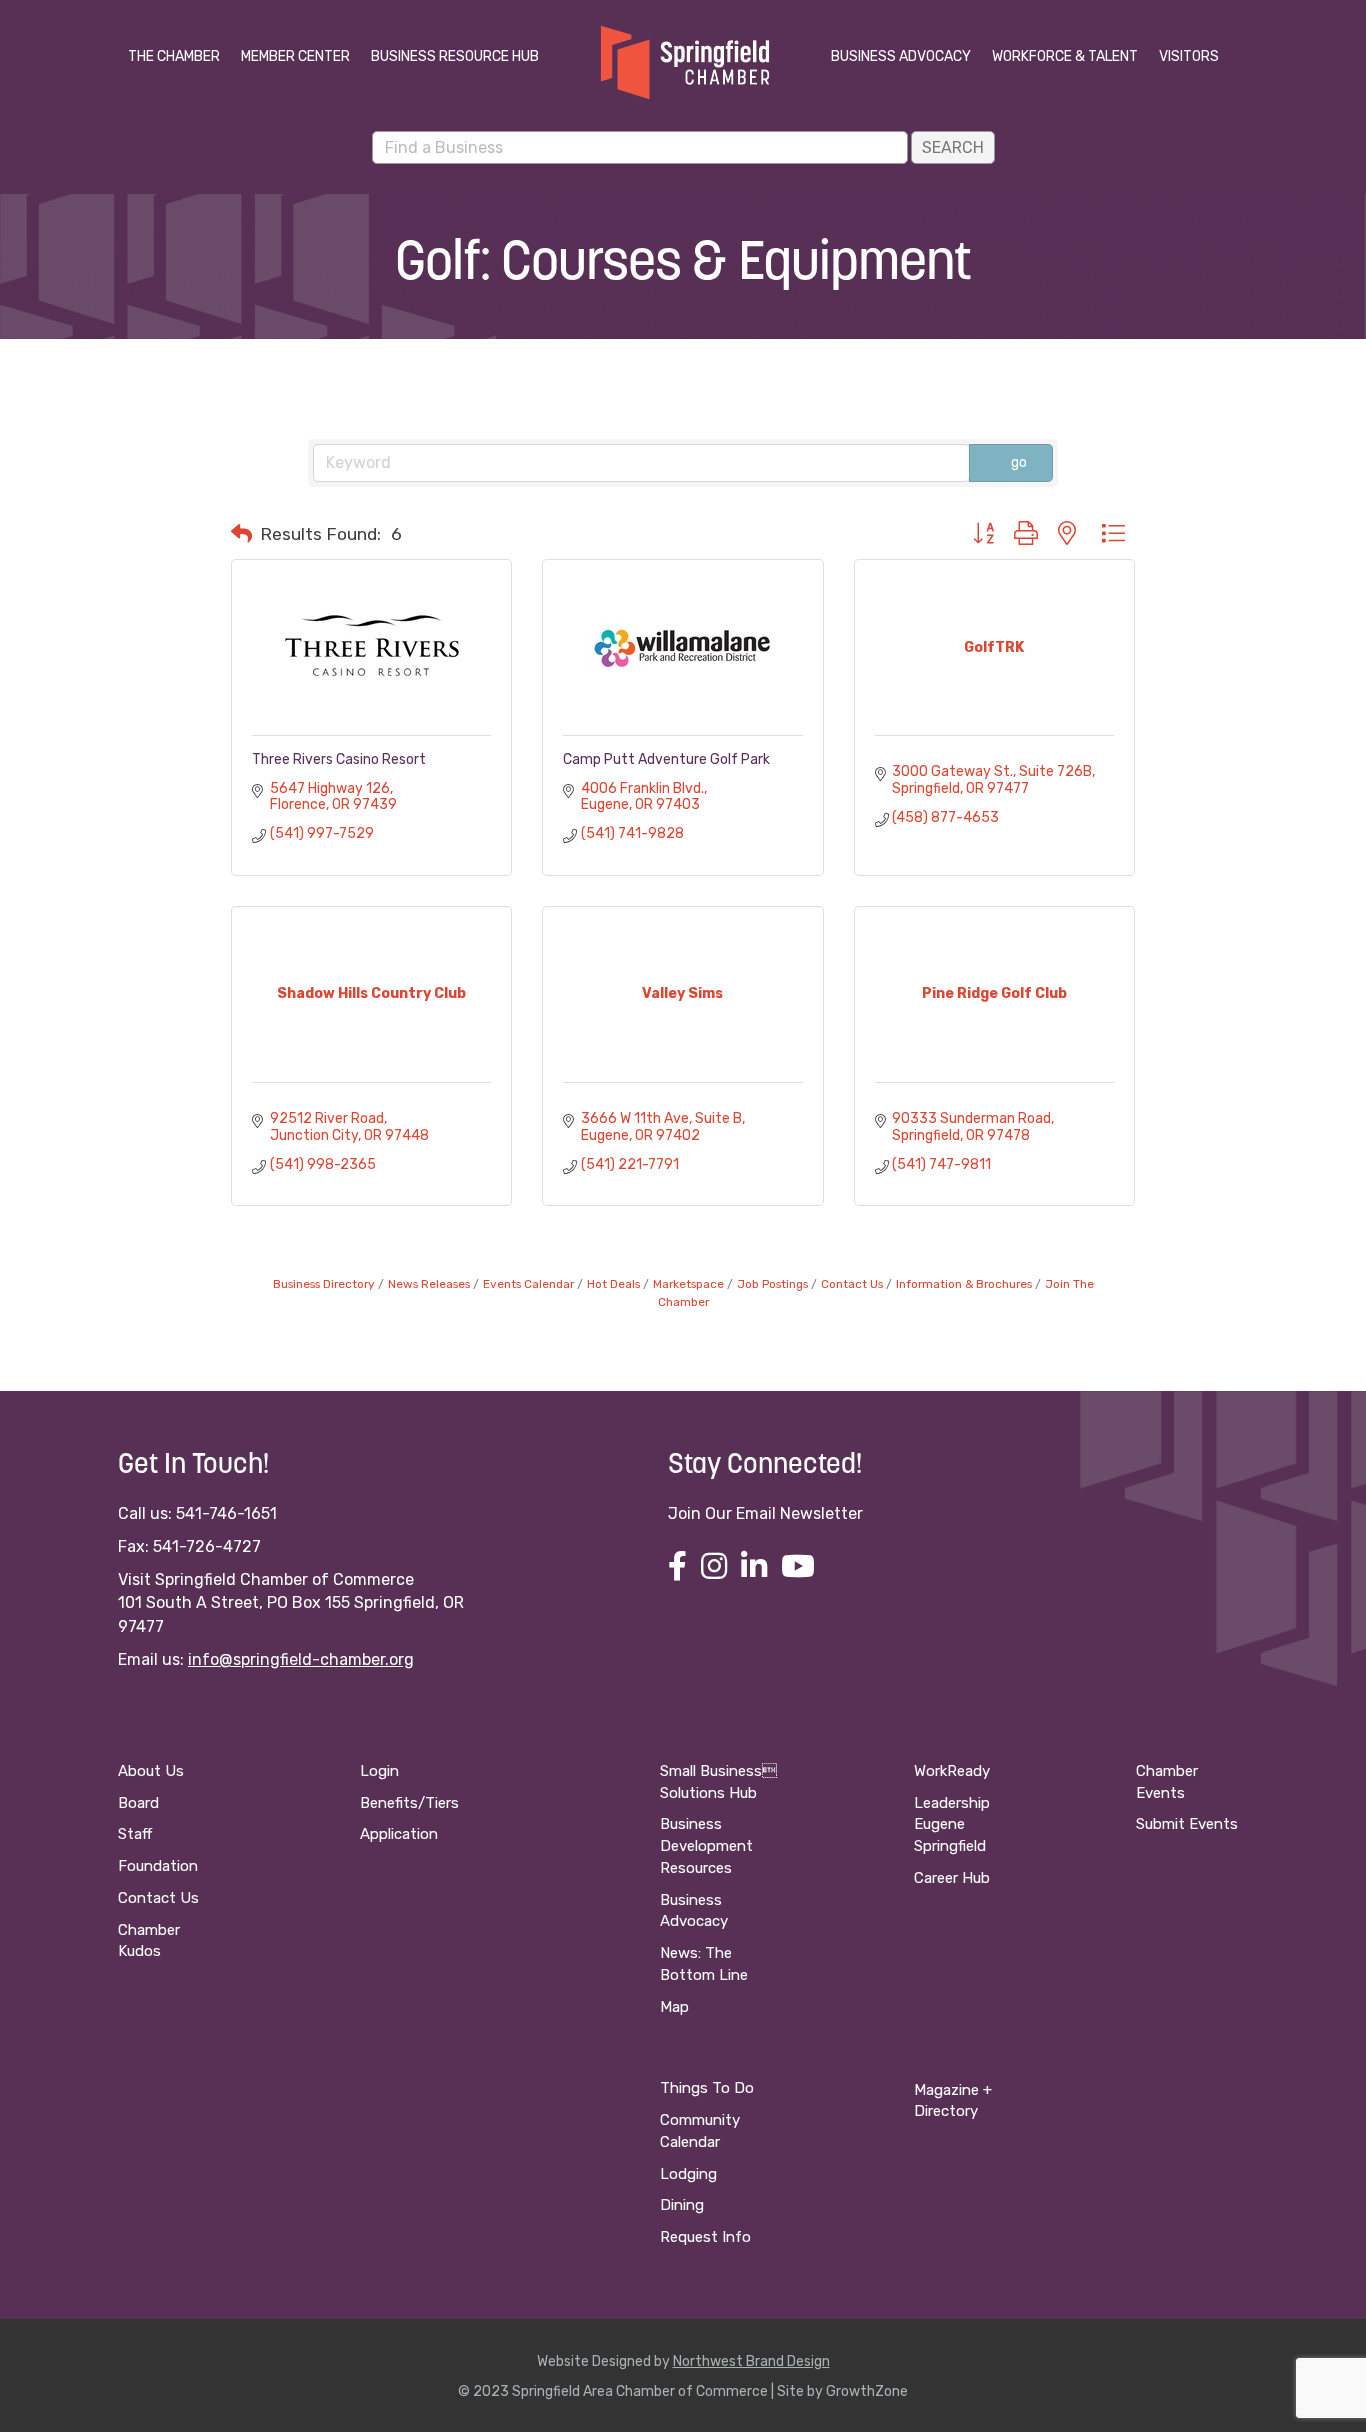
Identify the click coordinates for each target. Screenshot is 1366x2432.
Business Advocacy (901, 56)
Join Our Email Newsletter (765, 1513)
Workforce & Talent (1065, 56)
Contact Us (852, 1284)
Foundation (158, 1866)
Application (399, 1834)
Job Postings (772, 1284)
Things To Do (707, 2088)
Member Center (295, 56)
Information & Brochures (964, 1284)
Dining (682, 2205)
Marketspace (688, 1284)
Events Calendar (528, 1284)
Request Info (705, 2237)
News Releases (429, 1284)
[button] (241, 534)
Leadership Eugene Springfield (952, 1825)
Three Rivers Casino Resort (339, 759)
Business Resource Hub (455, 56)
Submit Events (1187, 1824)
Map (674, 2007)
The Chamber (174, 56)
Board (138, 1803)
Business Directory (324, 1284)
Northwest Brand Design (751, 2361)
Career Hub (952, 1878)
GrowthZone (867, 2391)
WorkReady (952, 1771)
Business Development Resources (706, 1846)
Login (379, 1771)
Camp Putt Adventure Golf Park (666, 759)
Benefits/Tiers (409, 1803)
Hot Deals (613, 1284)
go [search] (1019, 462)
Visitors (1189, 56)
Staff (135, 1834)
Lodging (688, 2174)
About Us (151, 1771)
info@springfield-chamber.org (301, 1659)
